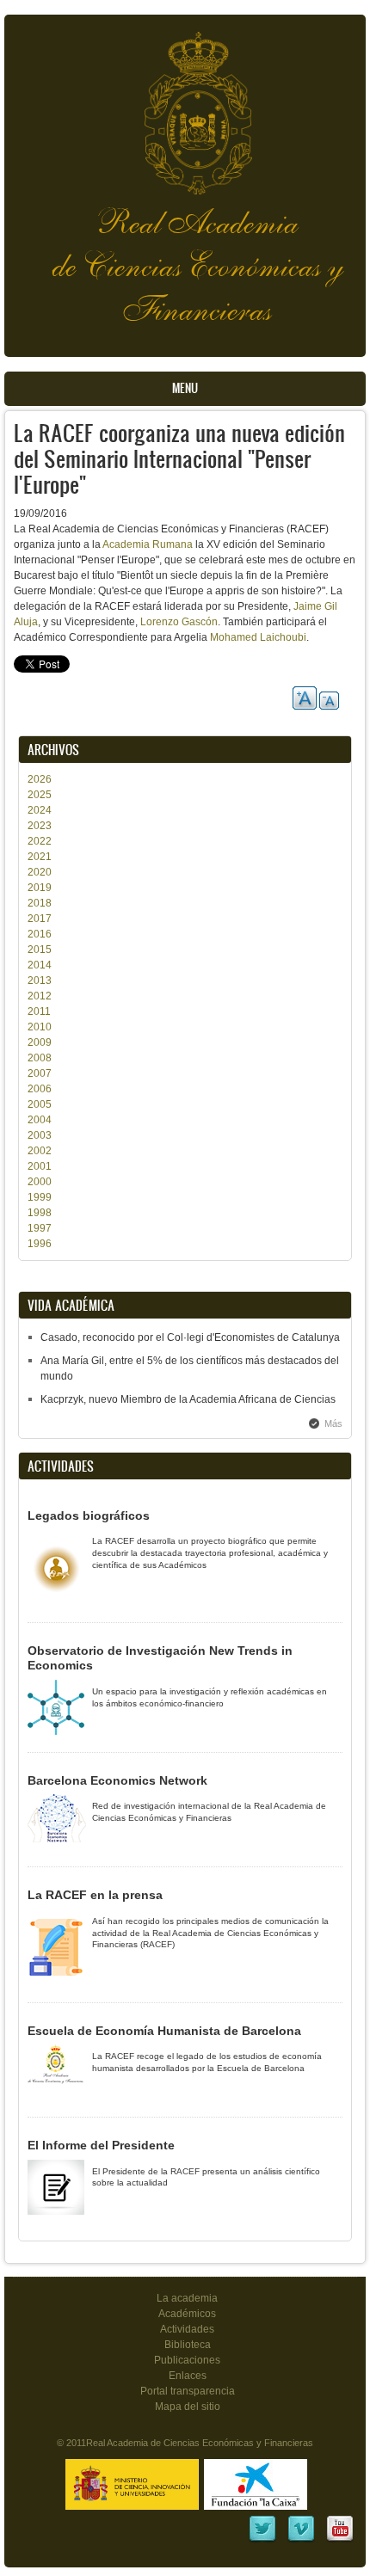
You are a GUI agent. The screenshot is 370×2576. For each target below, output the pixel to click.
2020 (40, 872)
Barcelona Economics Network (117, 1780)
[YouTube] (340, 2540)
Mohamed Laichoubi (258, 637)
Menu (185, 388)
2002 (40, 1151)
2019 (40, 888)
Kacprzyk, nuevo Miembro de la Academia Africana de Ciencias (188, 1399)
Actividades (187, 2329)
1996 (40, 1244)
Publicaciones (187, 2360)
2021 (40, 857)
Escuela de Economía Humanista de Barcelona (164, 2031)
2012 (40, 996)
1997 (40, 1228)
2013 (40, 981)
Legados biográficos (89, 1515)
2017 (40, 919)
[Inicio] (185, 105)
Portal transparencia (188, 2391)
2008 (40, 1058)
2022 (40, 841)
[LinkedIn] (262, 2540)
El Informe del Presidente (101, 2145)
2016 (40, 934)
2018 (40, 903)
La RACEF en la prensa (95, 1895)
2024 (40, 810)
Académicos (187, 2314)
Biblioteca (188, 2345)
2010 (40, 1027)
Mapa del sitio (188, 2407)
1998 (40, 1213)
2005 (40, 1104)
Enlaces (188, 2376)
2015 (40, 950)
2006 (40, 1089)
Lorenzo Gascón (179, 622)
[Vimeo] (301, 2540)
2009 (40, 1042)
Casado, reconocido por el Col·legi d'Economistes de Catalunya (190, 1337)
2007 (40, 1073)
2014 (40, 965)
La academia (187, 2298)
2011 (39, 1011)
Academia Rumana (148, 544)
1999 (40, 1197)
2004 (40, 1120)
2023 (40, 826)
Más (333, 1423)
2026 (40, 779)
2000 (40, 1182)
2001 (40, 1166)
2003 (40, 1135)
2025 (40, 795)
